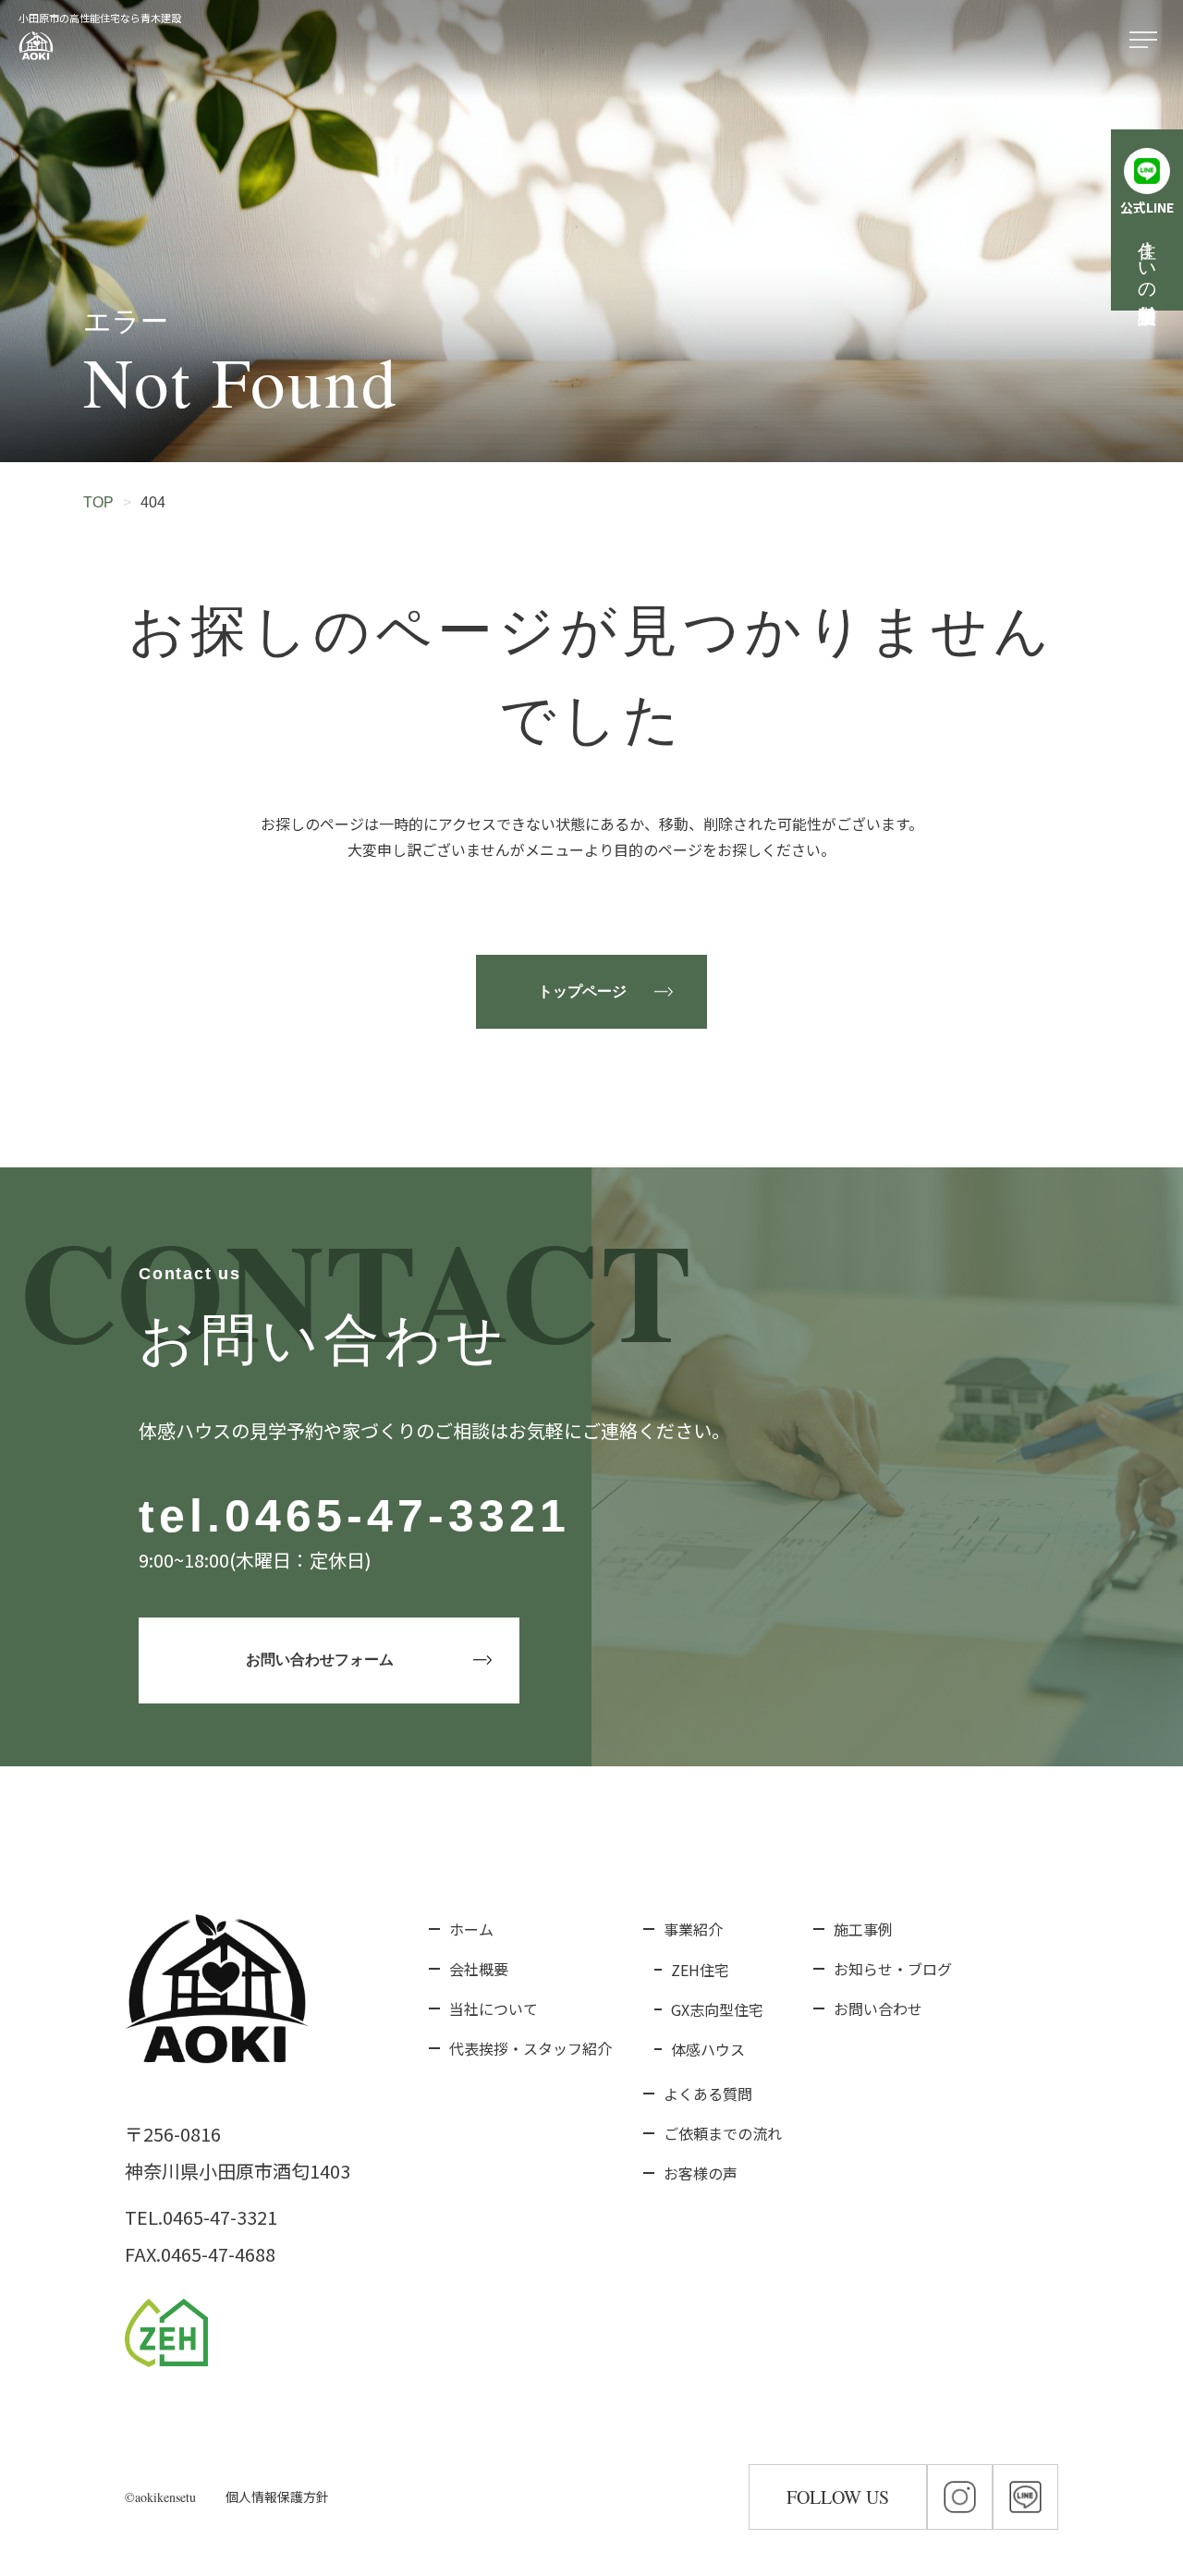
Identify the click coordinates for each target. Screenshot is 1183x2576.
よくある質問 (708, 2094)
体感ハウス (708, 2049)
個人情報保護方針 (277, 2497)
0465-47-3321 (397, 1516)
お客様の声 (701, 2173)
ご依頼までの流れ (723, 2133)
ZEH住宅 (700, 1970)
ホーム (471, 1929)
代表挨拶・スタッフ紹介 (531, 2048)
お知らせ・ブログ (893, 1969)
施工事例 (863, 1929)
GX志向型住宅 (717, 2009)
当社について (494, 2008)
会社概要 (479, 1969)
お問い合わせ (878, 2008)
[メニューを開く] (1147, 41)
